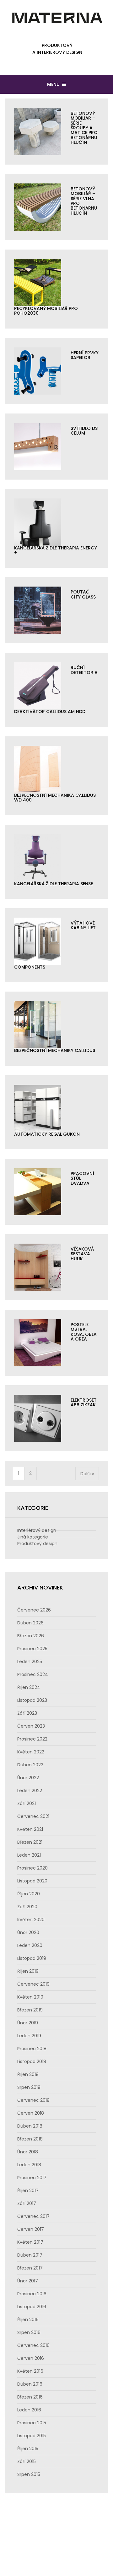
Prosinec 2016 (32, 2294)
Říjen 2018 (28, 2074)
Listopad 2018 (32, 2061)
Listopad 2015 (32, 2436)
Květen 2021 (30, 1829)
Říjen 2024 (29, 1687)
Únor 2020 (28, 1932)
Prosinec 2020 (32, 1868)
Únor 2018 (28, 2152)
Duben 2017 (30, 2255)
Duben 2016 (30, 2384)
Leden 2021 (29, 1855)
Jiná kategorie (33, 1537)
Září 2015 (27, 2461)
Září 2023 (27, 1713)
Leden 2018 (29, 2165)
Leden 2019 (29, 2036)
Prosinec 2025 (32, 1649)
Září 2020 (27, 1907)
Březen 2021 (30, 1842)
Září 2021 (27, 1803)
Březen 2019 (30, 2010)
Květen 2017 (30, 2242)
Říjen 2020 (29, 1894)
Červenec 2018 (33, 2100)
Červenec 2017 (33, 2216)
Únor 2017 (28, 2281)
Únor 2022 (28, 1778)
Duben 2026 (30, 1623)
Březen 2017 (30, 2268)
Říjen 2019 (28, 1971)
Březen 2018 (30, 2139)
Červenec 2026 (34, 1610)
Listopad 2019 (32, 1958)
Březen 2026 (31, 1636)
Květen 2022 (31, 1752)
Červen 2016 (31, 2358)
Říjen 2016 (28, 2320)
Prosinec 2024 (33, 1674)
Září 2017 (27, 2203)
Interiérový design (37, 1530)
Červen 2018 (31, 2113)
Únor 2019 (28, 2023)
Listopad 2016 (32, 2307)
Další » (87, 1474)
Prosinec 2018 (32, 2049)
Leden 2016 (29, 2410)
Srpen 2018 (29, 2087)
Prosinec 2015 (32, 2423)
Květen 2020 (31, 1920)
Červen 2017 (31, 2229)
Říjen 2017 (28, 2191)
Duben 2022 (30, 1765)
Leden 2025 (30, 1662)
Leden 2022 (30, 1791)
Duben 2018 (30, 2126)
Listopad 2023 (32, 1700)
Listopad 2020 (32, 1881)
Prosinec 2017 (32, 2178)
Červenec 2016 (33, 2345)
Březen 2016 (30, 2397)
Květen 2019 (30, 1997)
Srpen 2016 (29, 2332)
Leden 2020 (30, 1945)
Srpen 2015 (29, 2474)
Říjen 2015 (28, 2449)
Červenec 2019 (33, 1984)
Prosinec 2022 (32, 1739)
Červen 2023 (31, 1726)
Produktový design (37, 1544)
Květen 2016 (30, 2371)
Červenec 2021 (33, 1816)
